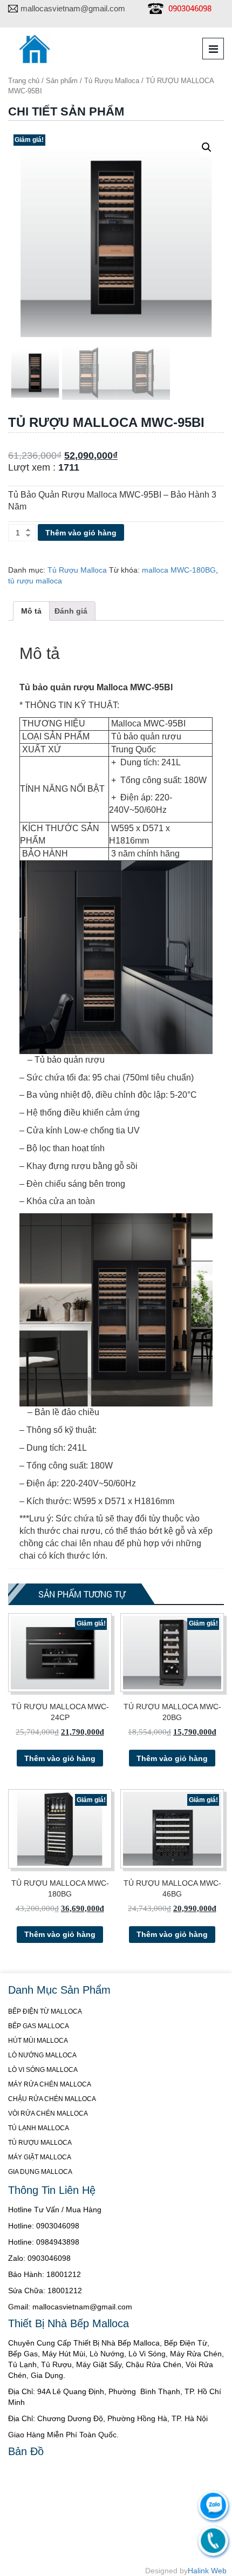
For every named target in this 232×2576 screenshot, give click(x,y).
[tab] (31, 611)
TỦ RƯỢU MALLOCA (40, 2143)
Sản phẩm (62, 81)
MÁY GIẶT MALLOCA (40, 2157)
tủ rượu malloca (35, 581)
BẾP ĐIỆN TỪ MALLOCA (45, 2011)
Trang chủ (24, 81)
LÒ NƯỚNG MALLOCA (42, 2055)
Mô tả (31, 611)
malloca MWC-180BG (179, 570)
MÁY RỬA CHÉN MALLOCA (50, 2084)
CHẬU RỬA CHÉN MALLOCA (52, 2099)
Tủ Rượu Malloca (112, 81)
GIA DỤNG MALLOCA (40, 2172)
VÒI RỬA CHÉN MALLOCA (48, 2113)
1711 (69, 467)
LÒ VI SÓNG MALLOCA (43, 2070)
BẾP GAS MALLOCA (39, 2026)
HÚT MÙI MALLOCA (38, 2041)
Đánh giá (71, 611)
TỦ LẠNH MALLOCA (39, 2128)
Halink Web (207, 2571)
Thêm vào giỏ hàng (81, 533)
